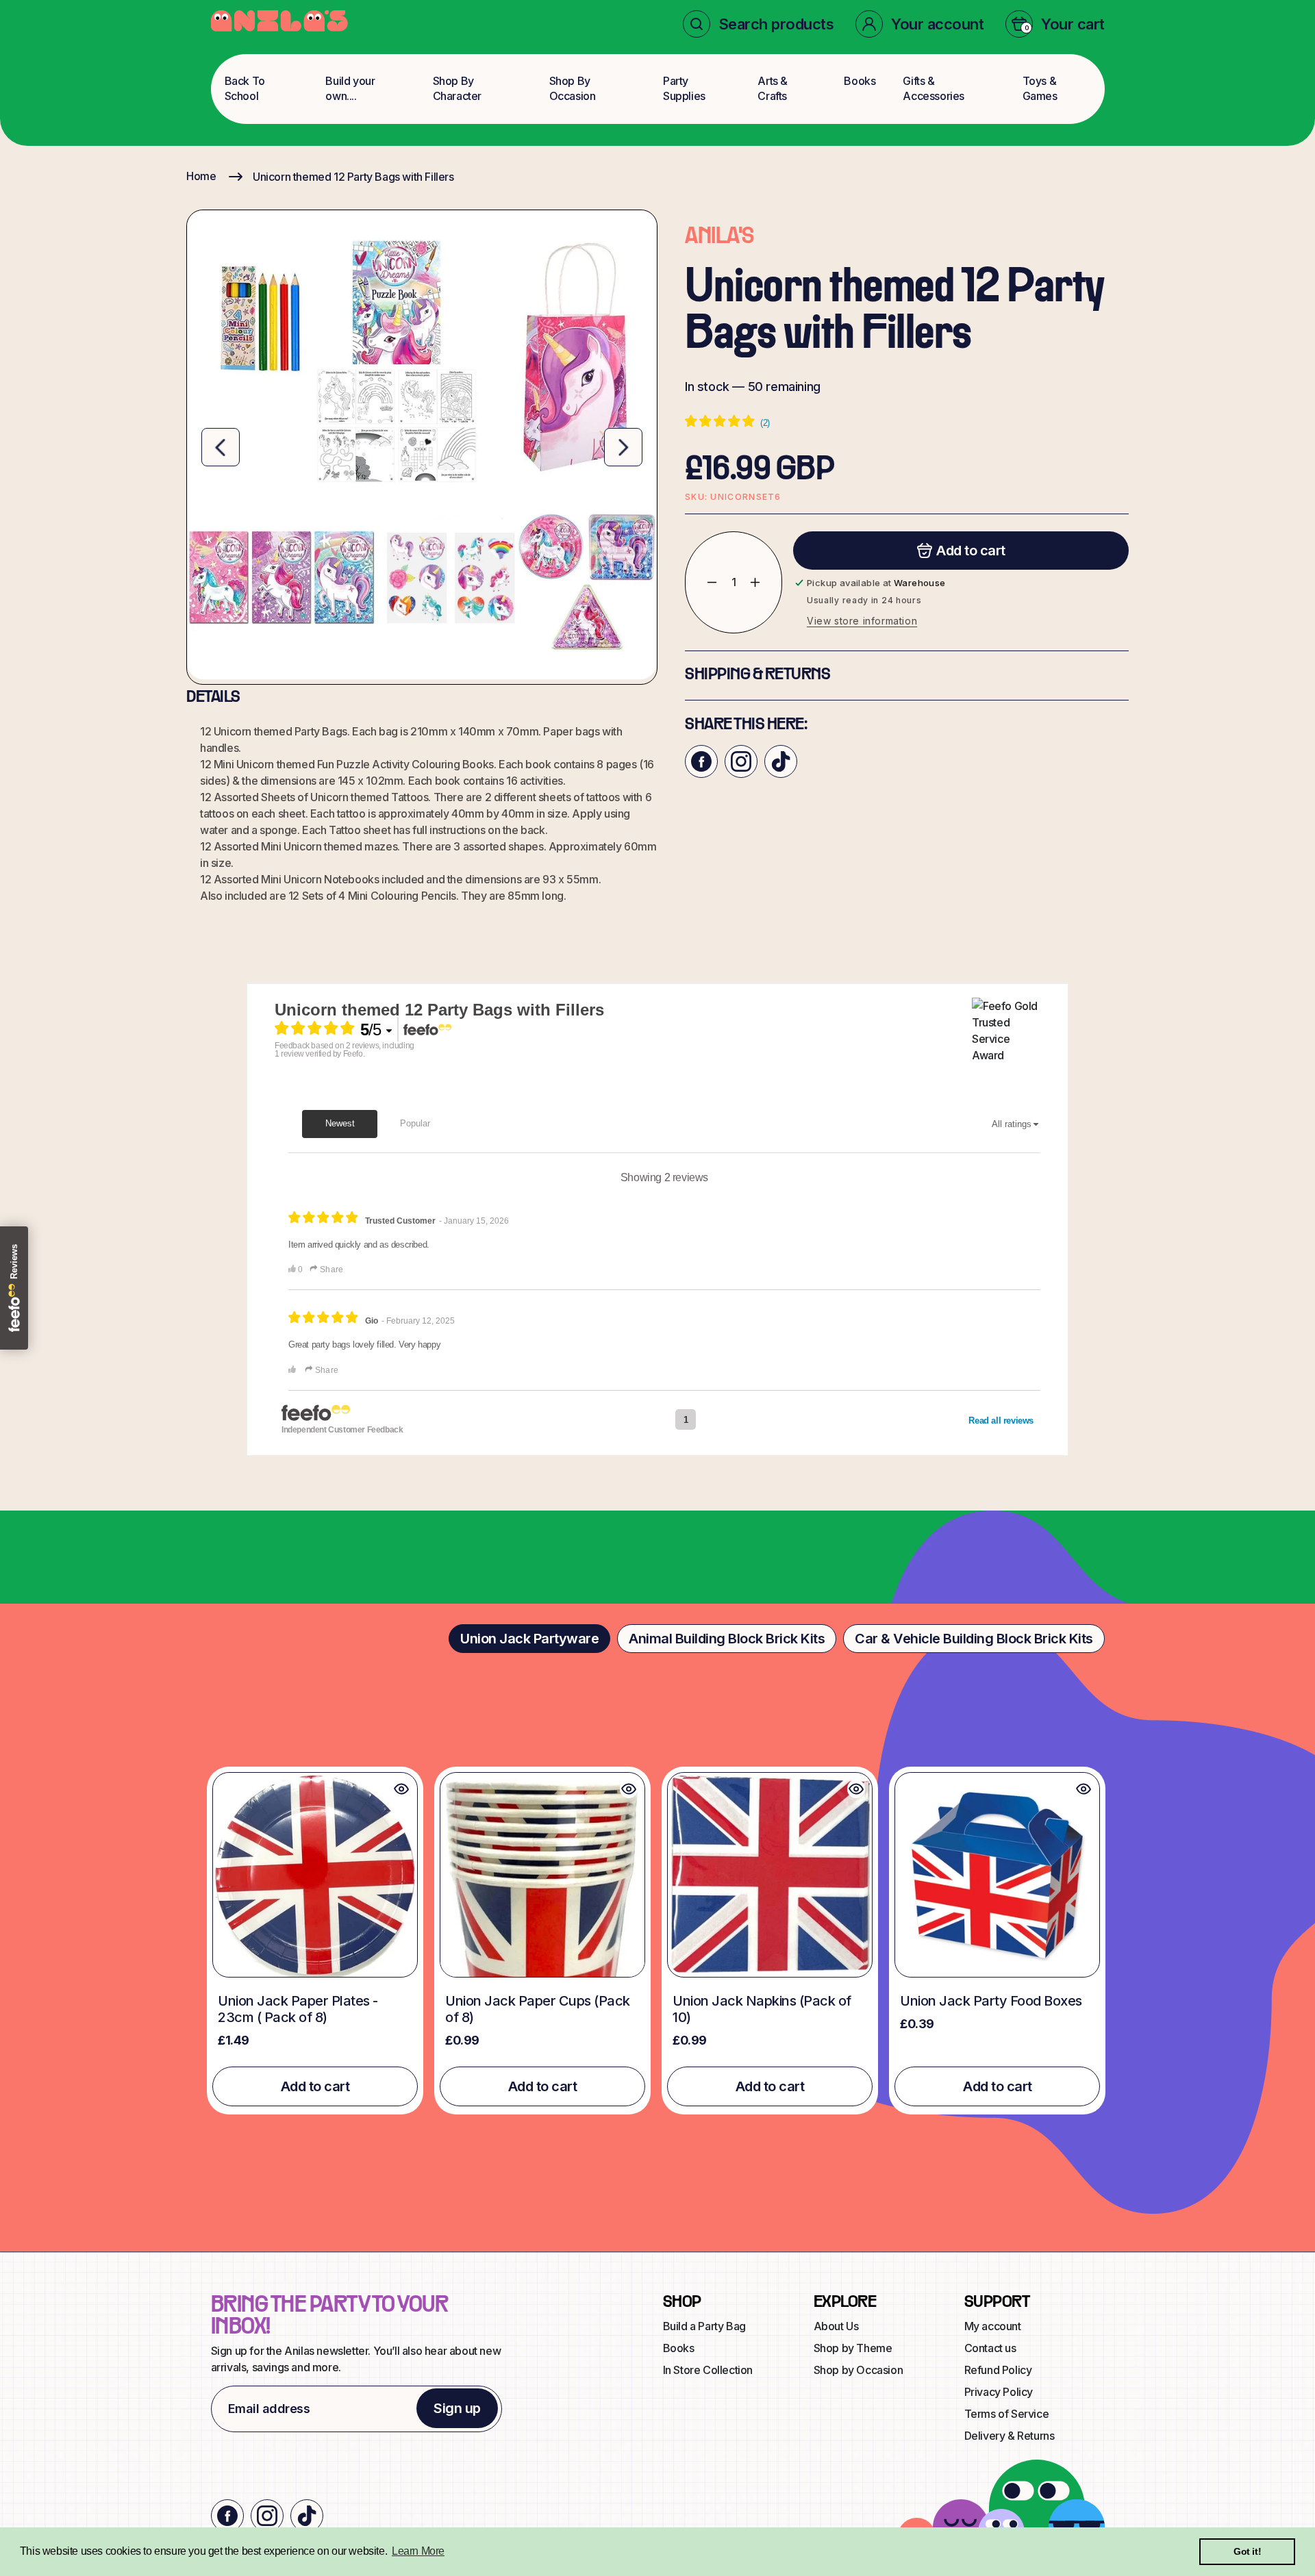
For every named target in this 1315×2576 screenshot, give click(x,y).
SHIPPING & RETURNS (757, 675)
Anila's (719, 237)
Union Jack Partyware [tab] (529, 1639)
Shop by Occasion (859, 2370)
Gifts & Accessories (934, 88)
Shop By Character (457, 88)
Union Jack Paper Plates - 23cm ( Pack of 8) (298, 2009)
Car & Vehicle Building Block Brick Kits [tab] (974, 1639)
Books (860, 81)
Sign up (457, 2408)
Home (201, 176)
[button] (759, 24)
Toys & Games (1040, 88)
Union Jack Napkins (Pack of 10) (762, 2009)
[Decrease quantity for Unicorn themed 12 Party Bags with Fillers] (702, 582)
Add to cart (315, 2086)
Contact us (990, 2348)
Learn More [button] (418, 2551)
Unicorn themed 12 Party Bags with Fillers (353, 177)
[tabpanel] (657, 1940)
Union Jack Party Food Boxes (991, 2001)
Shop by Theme (853, 2348)
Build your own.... (350, 88)
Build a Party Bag (704, 2326)
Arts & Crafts (773, 88)
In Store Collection (708, 2370)
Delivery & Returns (1010, 2436)
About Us (836, 2326)
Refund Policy (998, 2370)
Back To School (245, 88)
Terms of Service (1007, 2414)
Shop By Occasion (573, 88)
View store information (862, 621)
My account (993, 2326)
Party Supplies (684, 88)
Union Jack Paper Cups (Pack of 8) (538, 2009)
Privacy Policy (999, 2392)
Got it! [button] (1247, 2551)
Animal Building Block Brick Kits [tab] (727, 1639)
